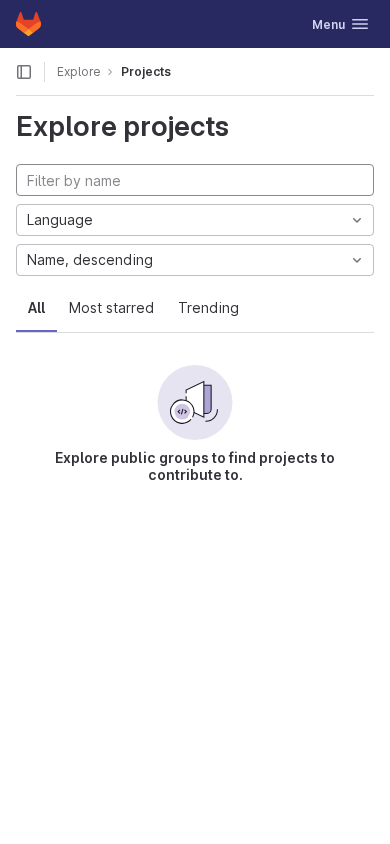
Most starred (111, 307)
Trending (208, 307)
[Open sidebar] (24, 72)
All (36, 307)
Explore (79, 71)
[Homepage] (28, 24)
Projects (146, 71)
